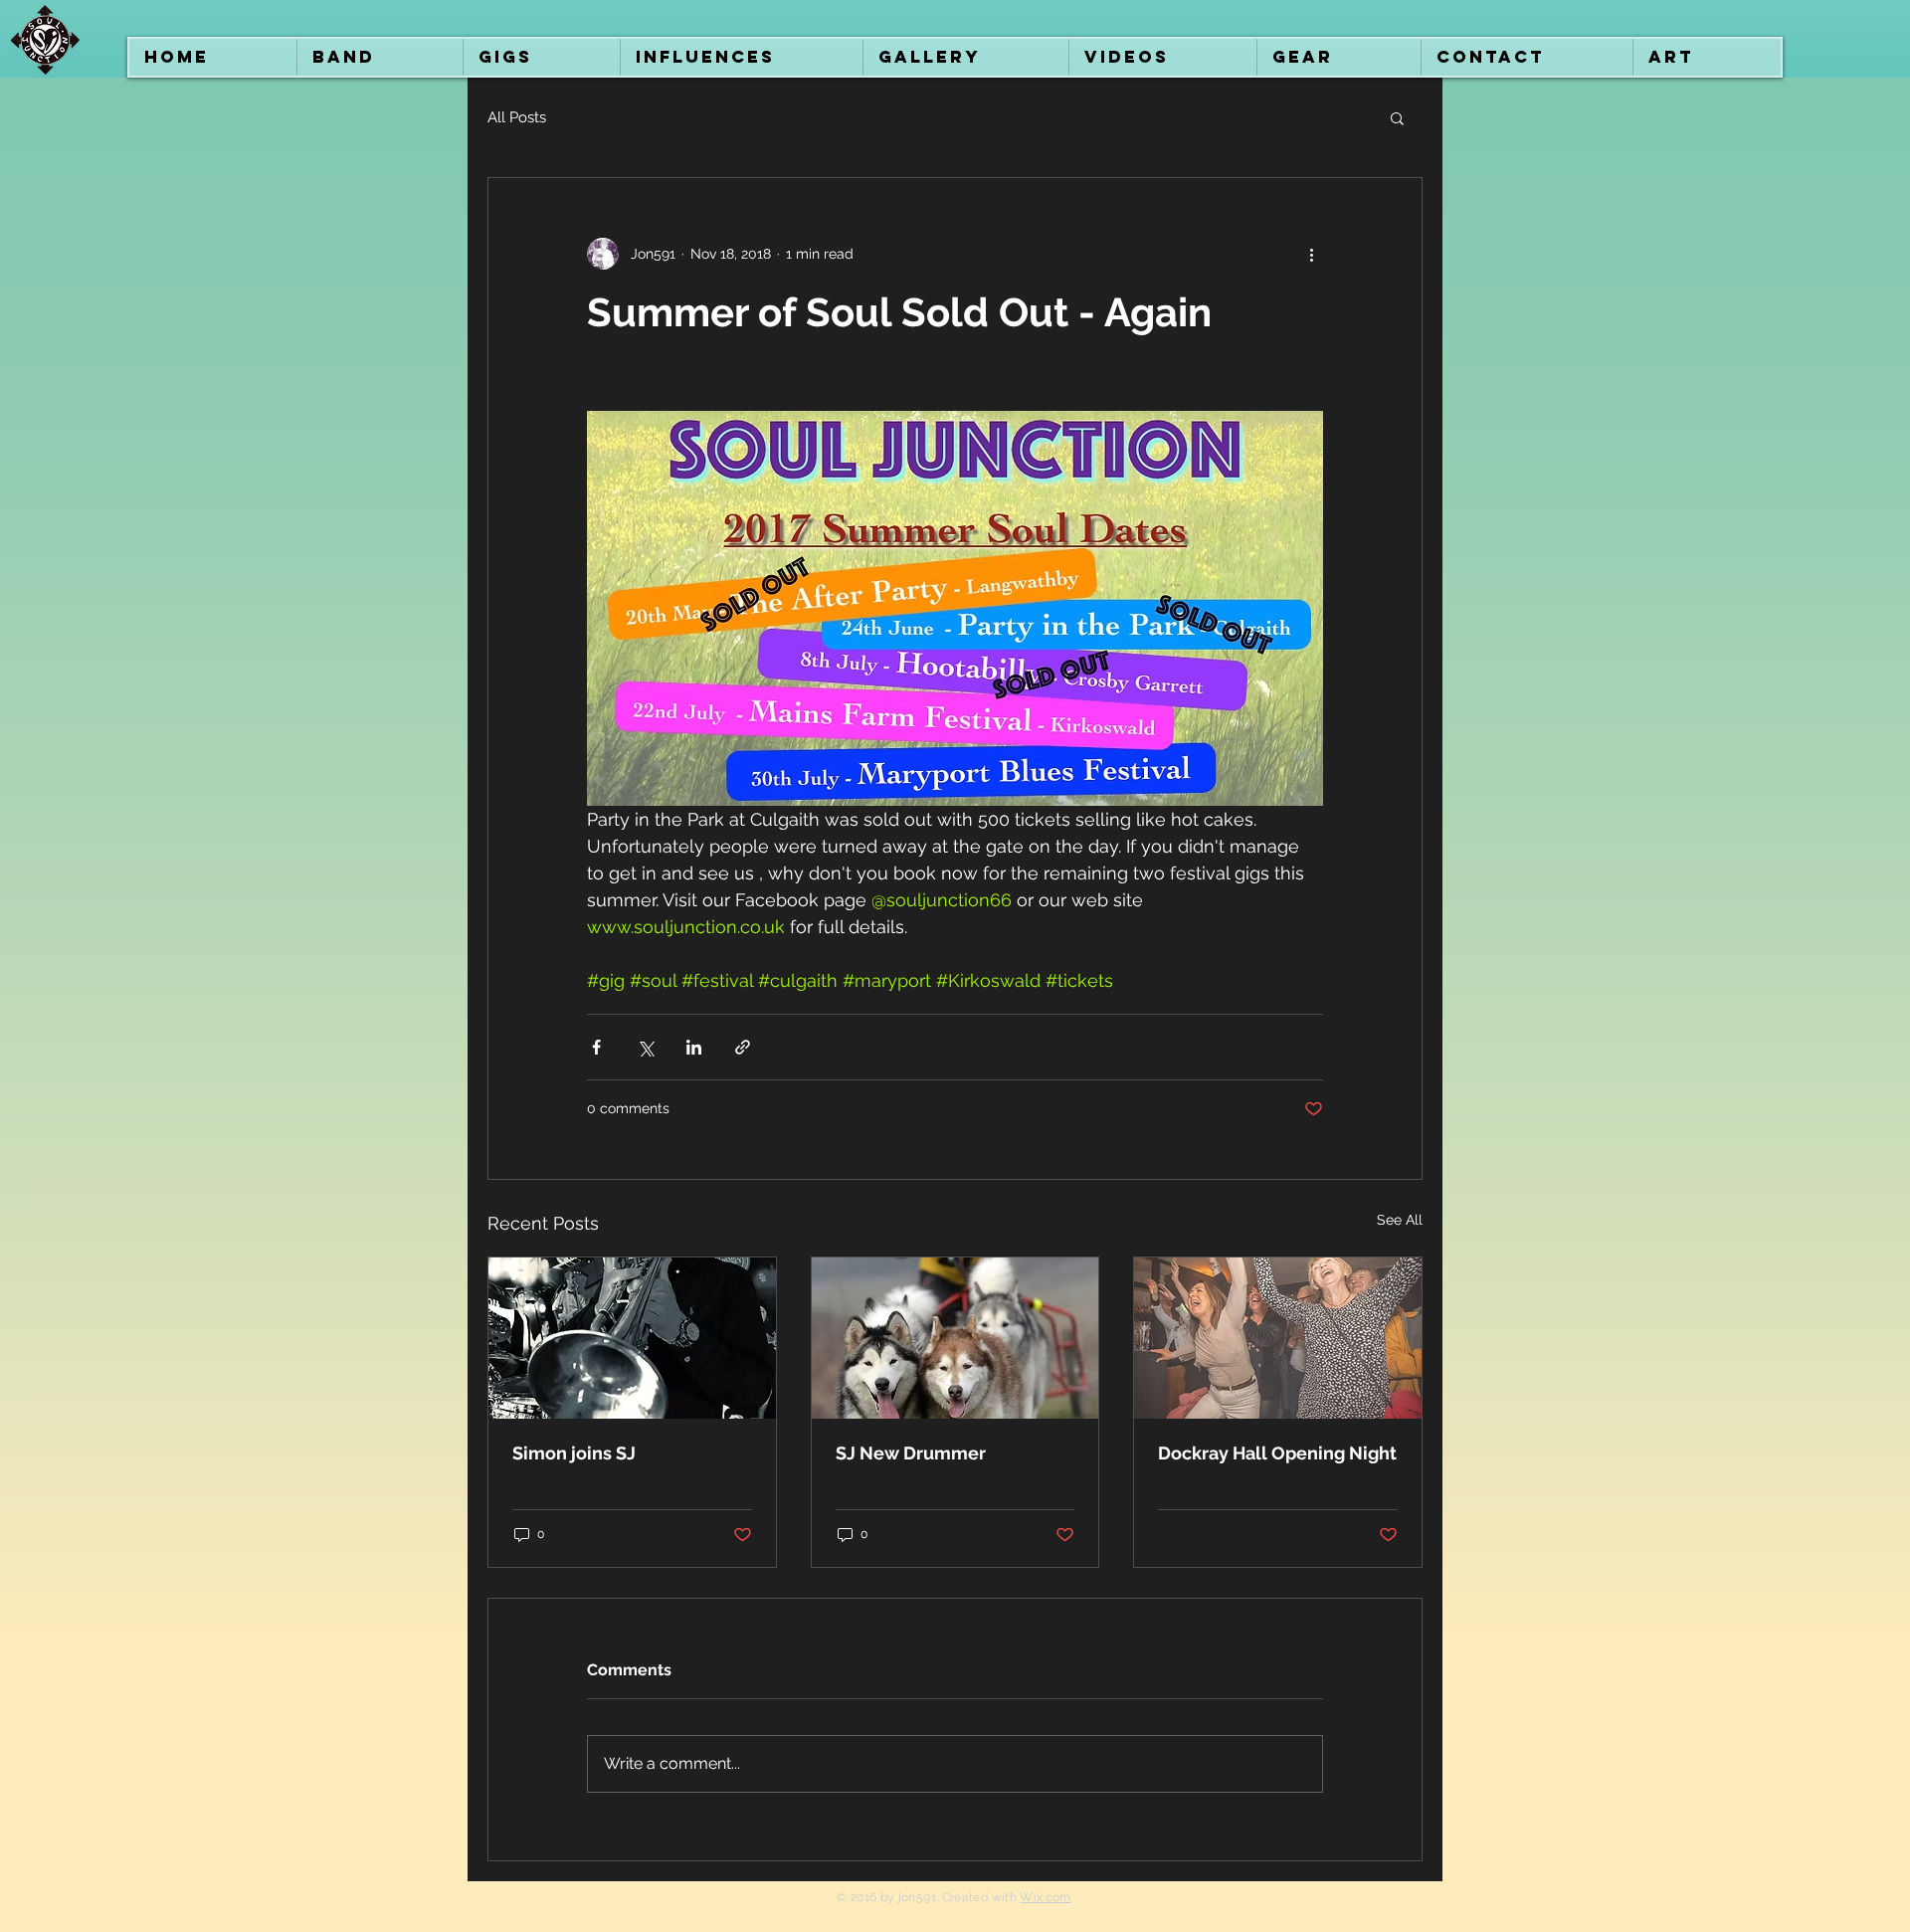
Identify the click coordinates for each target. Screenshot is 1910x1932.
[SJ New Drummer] (955, 1338)
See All (1400, 1220)
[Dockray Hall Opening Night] (1278, 1338)
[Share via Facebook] (596, 1047)
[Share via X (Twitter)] (645, 1047)
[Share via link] (743, 1047)
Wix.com (1046, 1897)
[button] (1397, 117)
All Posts (517, 117)
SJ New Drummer (911, 1453)
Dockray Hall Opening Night (1277, 1453)
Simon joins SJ (574, 1453)
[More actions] (1311, 254)
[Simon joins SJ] (632, 1338)
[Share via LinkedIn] (694, 1047)
